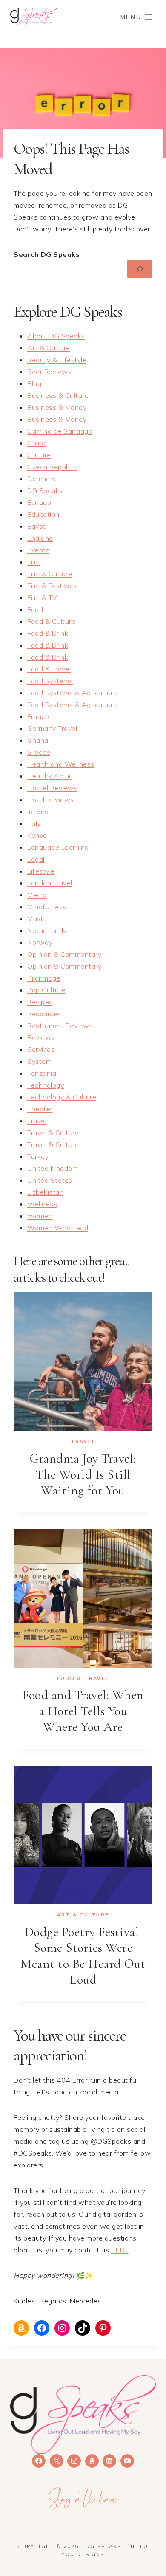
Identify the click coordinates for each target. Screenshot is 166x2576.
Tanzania (42, 1073)
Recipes (40, 1002)
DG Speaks (45, 490)
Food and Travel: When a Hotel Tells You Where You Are (83, 1711)
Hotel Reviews (51, 800)
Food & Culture (51, 621)
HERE (120, 2250)
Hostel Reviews (52, 788)
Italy (34, 823)
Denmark (42, 479)
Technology (46, 1085)
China (37, 443)
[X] (57, 2461)
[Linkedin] (109, 2461)
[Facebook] (39, 2461)
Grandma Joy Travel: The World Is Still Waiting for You (83, 1474)
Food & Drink (48, 633)
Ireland (38, 812)
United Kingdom (53, 1168)
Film (33, 562)
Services (41, 1049)
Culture (39, 455)
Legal (36, 859)
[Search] (140, 269)
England (40, 538)
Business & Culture (58, 395)
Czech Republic (52, 467)
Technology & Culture (62, 1097)
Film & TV (42, 597)
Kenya (37, 835)
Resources (44, 1014)
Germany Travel (52, 728)
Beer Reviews (49, 372)
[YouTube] (127, 2461)
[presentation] (83, 1361)
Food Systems (50, 681)
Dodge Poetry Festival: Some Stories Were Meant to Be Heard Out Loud (83, 1956)
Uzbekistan (45, 1192)
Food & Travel (49, 669)
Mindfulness (47, 907)
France (38, 716)
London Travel (50, 883)
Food (35, 609)
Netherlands (47, 930)
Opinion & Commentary (64, 954)
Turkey (38, 1156)
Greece (39, 752)
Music (37, 919)
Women (40, 1216)
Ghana (38, 740)
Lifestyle (41, 871)
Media (37, 895)
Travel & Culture (53, 1133)
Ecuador (40, 502)
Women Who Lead (58, 1228)
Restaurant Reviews (60, 1026)
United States (50, 1180)
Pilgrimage (44, 978)
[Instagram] (74, 2461)
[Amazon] (92, 2461)
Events (38, 550)
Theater (40, 1109)
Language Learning (58, 847)
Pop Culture (46, 990)
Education (43, 514)
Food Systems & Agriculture (72, 693)
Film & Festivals (52, 586)
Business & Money (57, 407)
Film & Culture (50, 574)
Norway (40, 942)
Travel (37, 1121)
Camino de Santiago (60, 431)
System (39, 1061)
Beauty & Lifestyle (57, 360)
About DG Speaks (56, 336)
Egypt (37, 526)
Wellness (42, 1204)
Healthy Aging (50, 776)
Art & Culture (49, 348)
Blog (34, 383)
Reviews (41, 1037)
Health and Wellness (61, 764)
